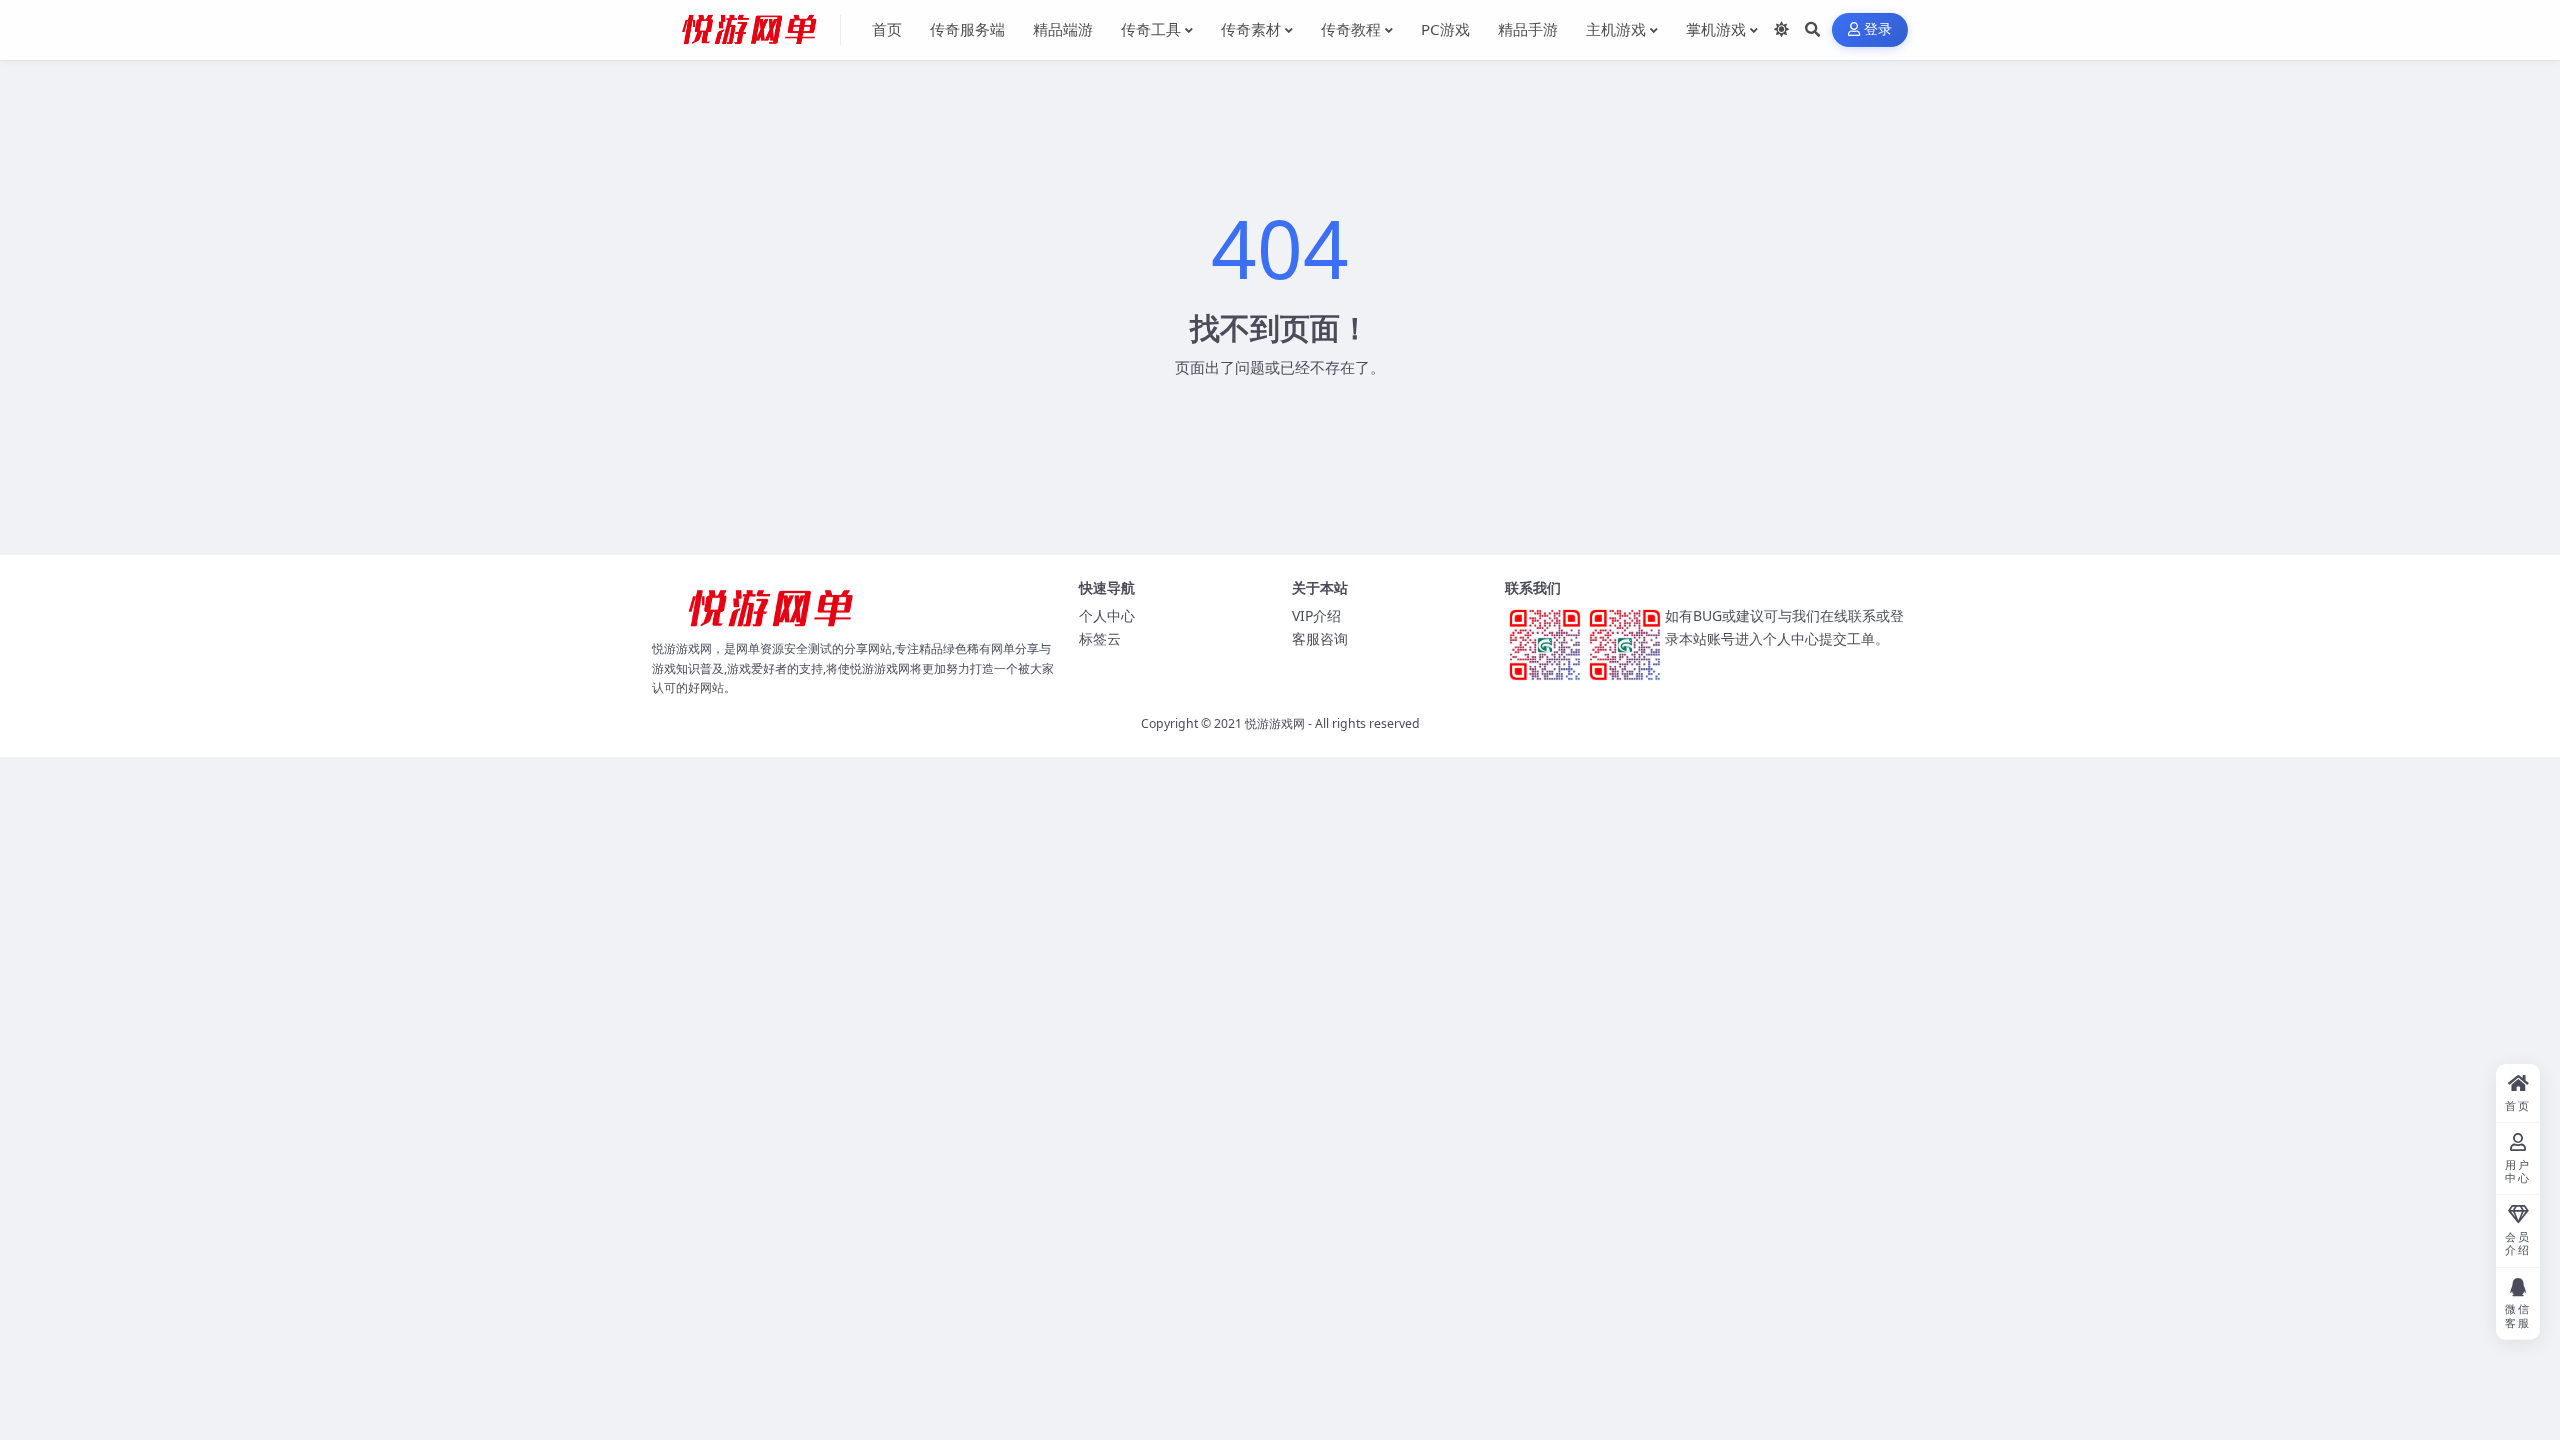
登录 (1878, 29)
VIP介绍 (1316, 615)
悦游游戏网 (1275, 723)
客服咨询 (1320, 638)
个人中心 (1107, 615)
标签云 (1100, 638)
